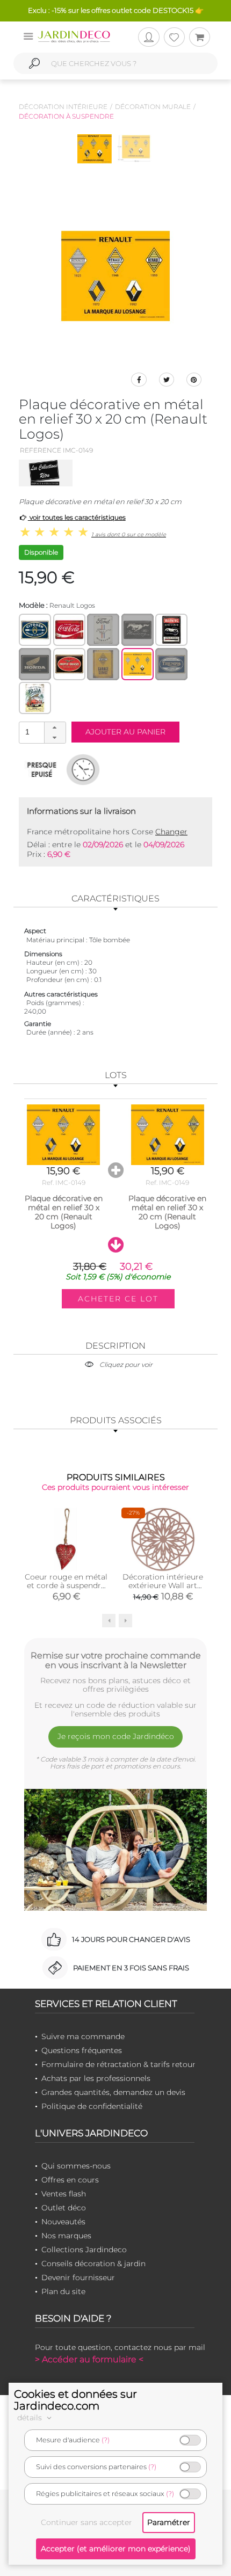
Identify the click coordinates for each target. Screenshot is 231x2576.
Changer (171, 832)
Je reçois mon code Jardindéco (116, 1736)
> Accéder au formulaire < (89, 2359)
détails (31, 2418)
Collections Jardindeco (84, 2250)
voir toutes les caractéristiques (77, 517)
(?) (106, 2440)
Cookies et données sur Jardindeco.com (75, 2400)
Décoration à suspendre (66, 116)
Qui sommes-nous (76, 2166)
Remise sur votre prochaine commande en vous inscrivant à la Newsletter (116, 1660)
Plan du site (63, 2291)
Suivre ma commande (83, 2036)
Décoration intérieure (63, 107)
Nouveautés (63, 2222)
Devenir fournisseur (78, 2277)
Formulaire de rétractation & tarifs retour (118, 2064)
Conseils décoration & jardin (93, 2264)
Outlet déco (64, 2208)
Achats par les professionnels (96, 2078)
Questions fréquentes (82, 2050)
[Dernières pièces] (42, 769)
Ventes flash (64, 2194)
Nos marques (66, 2236)
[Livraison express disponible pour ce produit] (83, 769)
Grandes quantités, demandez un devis (113, 2092)
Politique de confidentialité (92, 2106)
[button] (55, 727)
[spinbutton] (41, 732)
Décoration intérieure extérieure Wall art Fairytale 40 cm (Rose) (163, 1590)
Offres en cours (70, 2180)
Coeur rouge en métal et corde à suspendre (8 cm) (66, 1585)
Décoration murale (153, 107)
